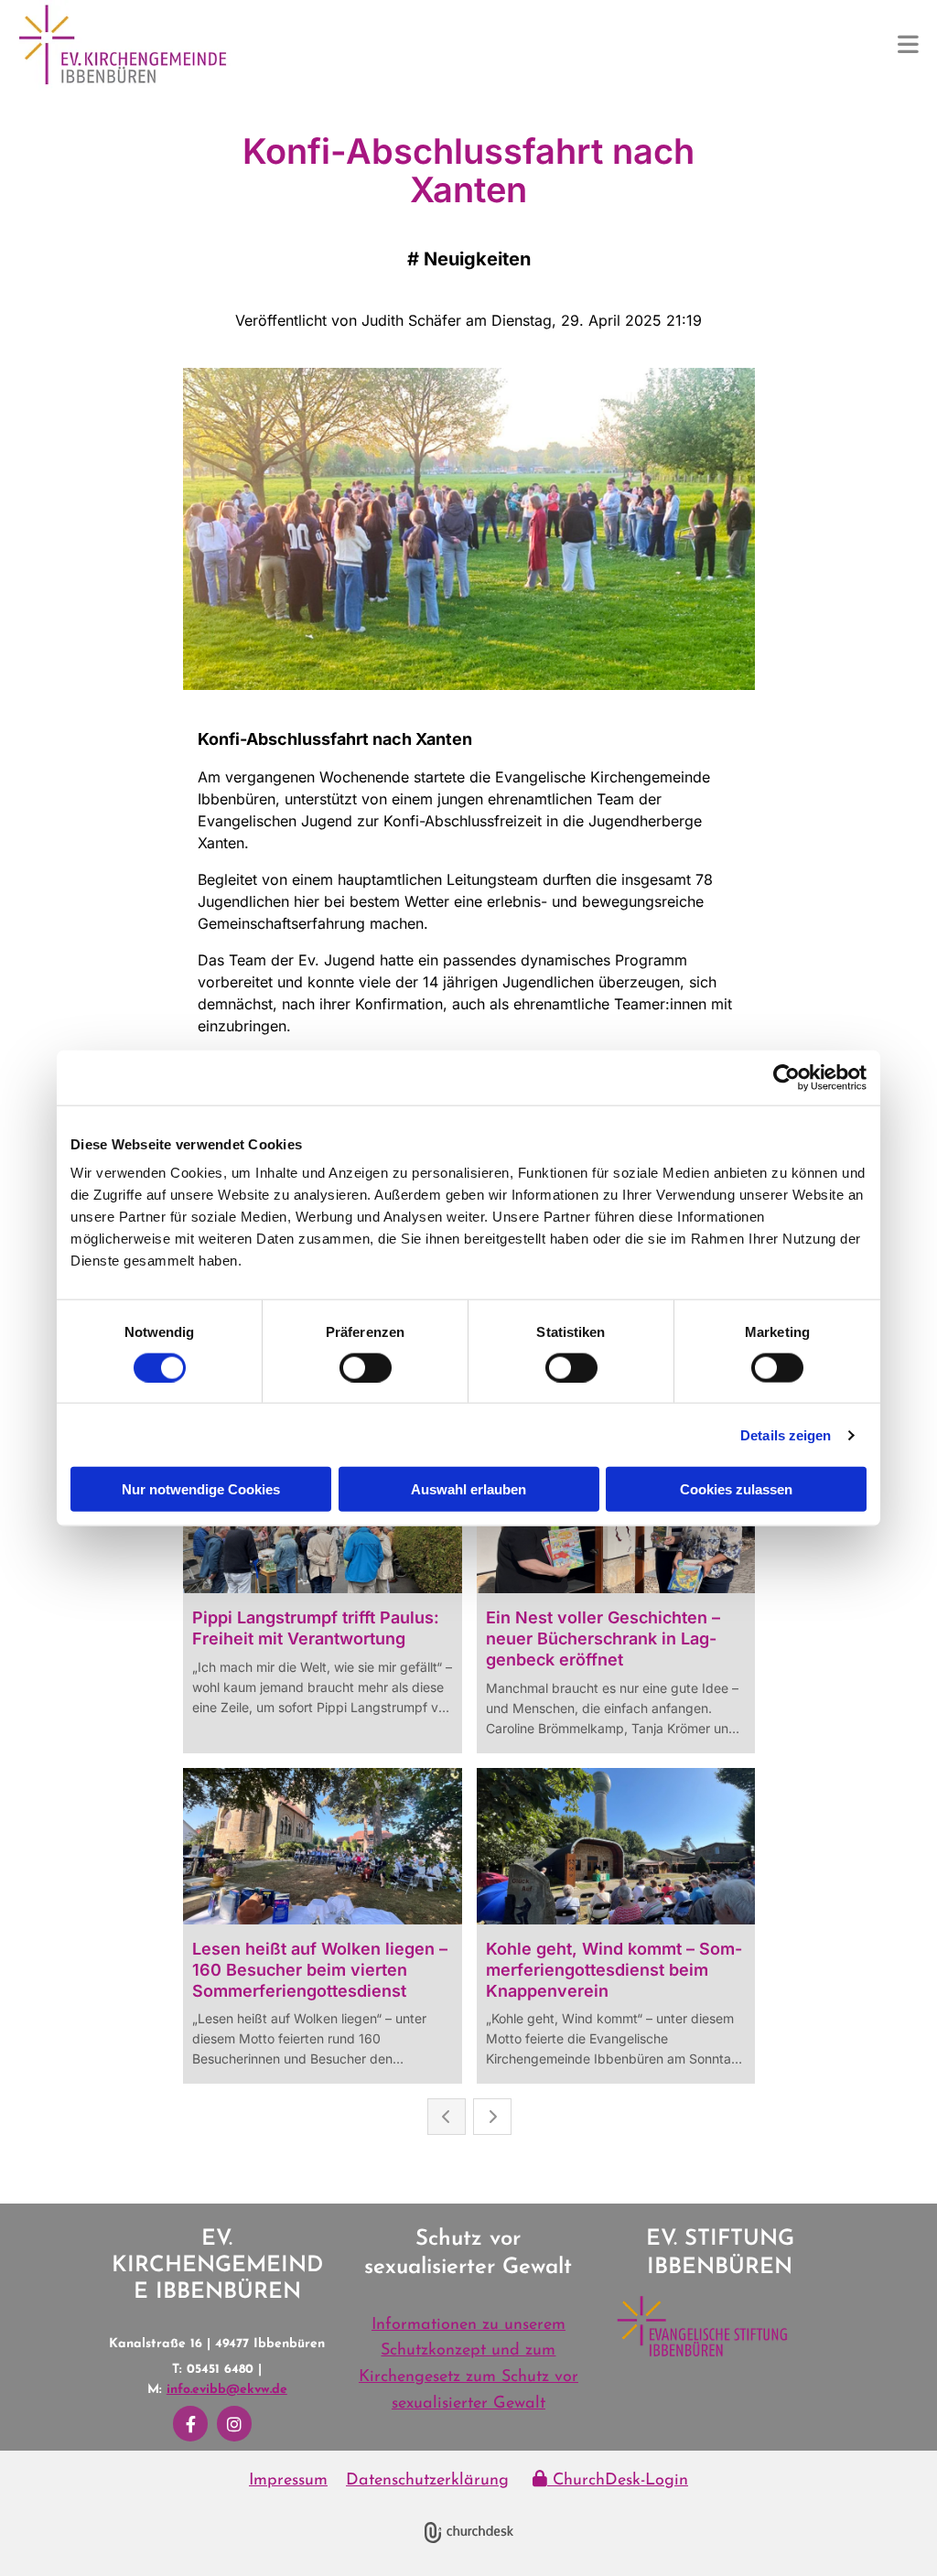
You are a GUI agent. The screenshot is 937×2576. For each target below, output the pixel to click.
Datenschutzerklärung (427, 2481)
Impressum (288, 2481)
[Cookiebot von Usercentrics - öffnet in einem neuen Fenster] (786, 1077)
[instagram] (234, 2424)
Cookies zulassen (736, 1489)
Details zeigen (786, 1434)
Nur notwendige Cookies (201, 1489)
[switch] (366, 1367)
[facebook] (190, 2424)
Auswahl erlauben (468, 1489)
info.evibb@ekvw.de (227, 2390)
